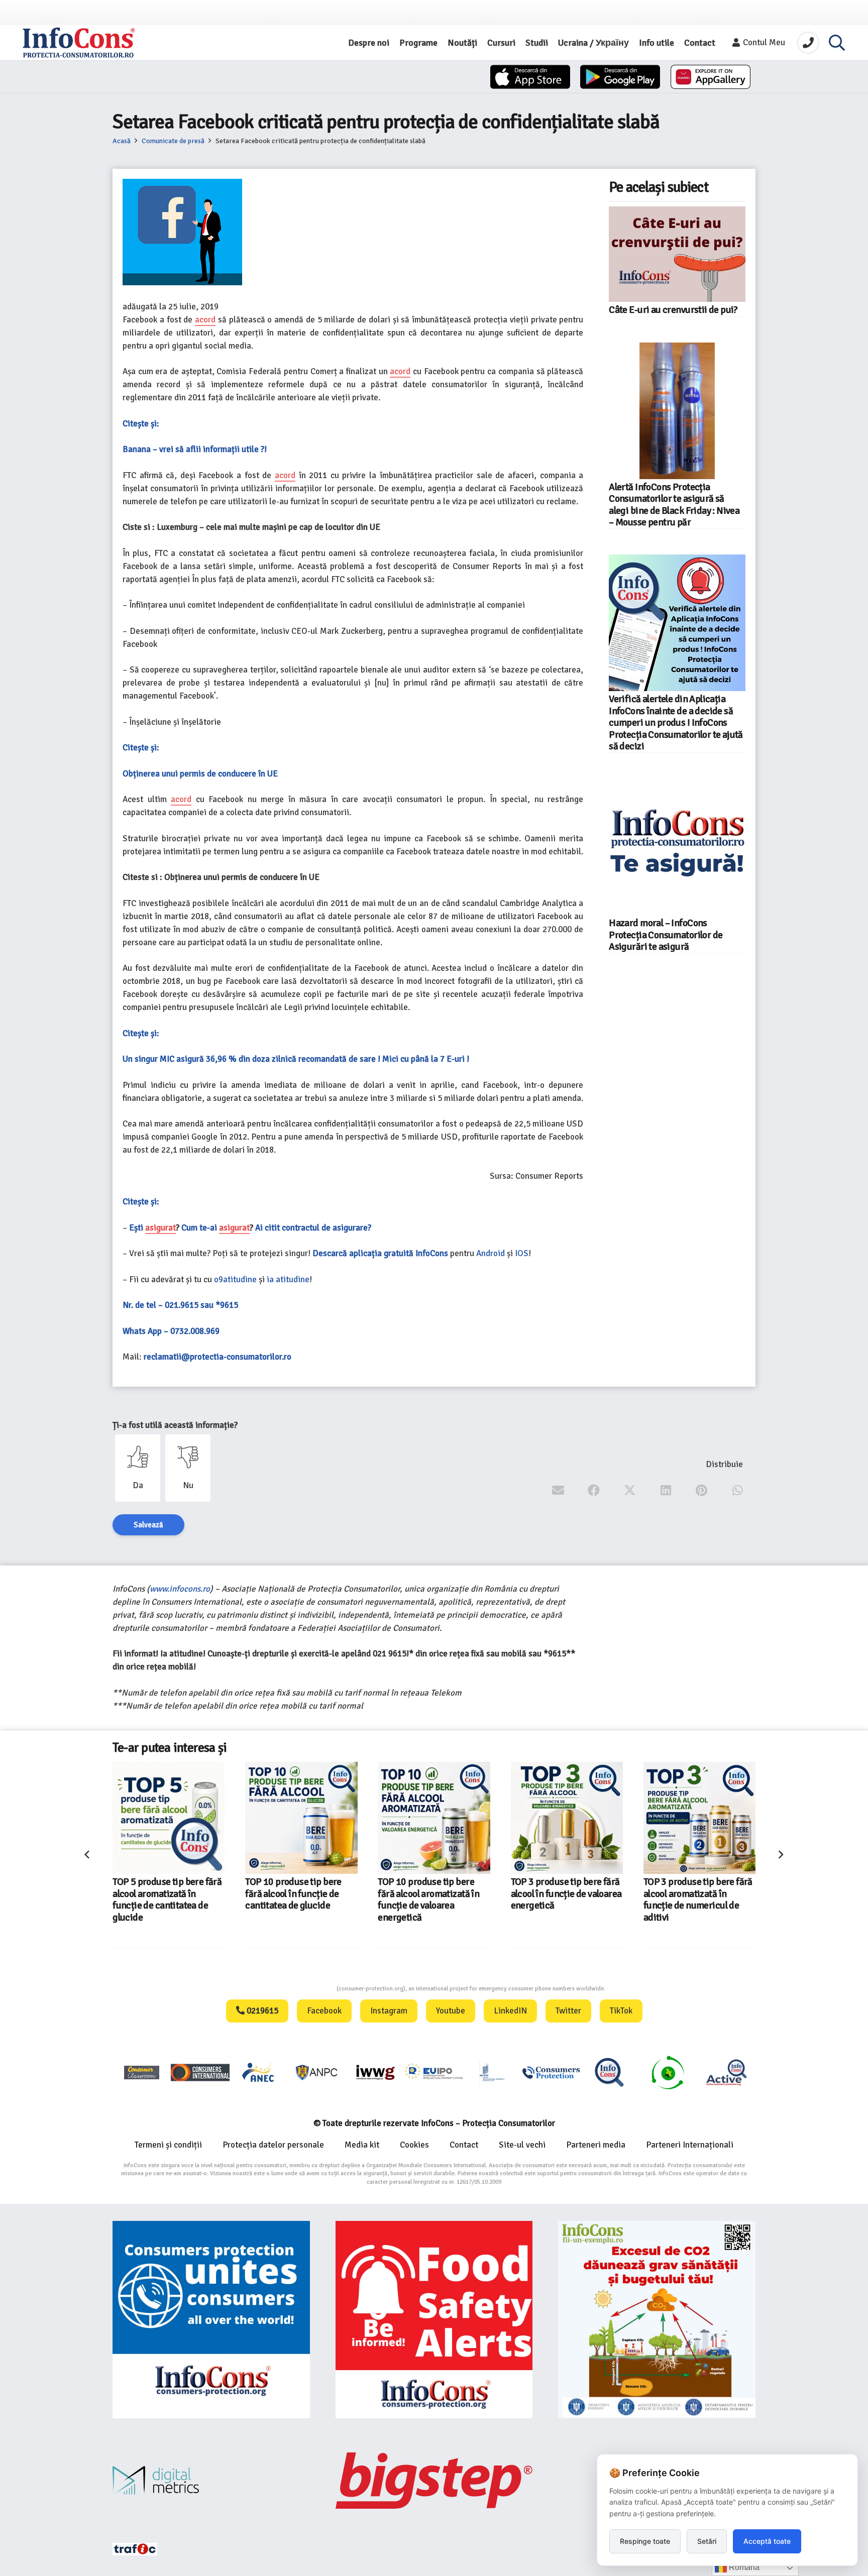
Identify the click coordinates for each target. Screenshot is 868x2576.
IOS (522, 1253)
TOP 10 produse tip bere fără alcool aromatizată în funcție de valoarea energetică (296, 1899)
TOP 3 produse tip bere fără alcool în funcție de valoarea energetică (434, 1894)
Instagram (389, 2011)
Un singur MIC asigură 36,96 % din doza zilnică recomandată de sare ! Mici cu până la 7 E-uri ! (296, 1059)
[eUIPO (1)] (551, 2072)
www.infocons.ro (180, 1589)
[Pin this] (701, 1491)
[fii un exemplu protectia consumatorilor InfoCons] (657, 2320)
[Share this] (594, 1491)
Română (743, 2567)
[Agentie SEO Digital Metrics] (211, 2480)
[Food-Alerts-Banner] (434, 2320)
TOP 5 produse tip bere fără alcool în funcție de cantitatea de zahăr (698, 1894)
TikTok (621, 2011)
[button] (837, 43)
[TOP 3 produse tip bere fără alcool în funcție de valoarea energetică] (434, 1818)
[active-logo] (726, 2072)
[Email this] (558, 1491)
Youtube (451, 2011)
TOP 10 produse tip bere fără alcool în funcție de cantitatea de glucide (161, 1894)
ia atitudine (288, 1279)
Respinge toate (645, 2541)
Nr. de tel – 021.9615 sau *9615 (180, 1305)
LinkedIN (510, 2011)
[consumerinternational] (200, 2072)
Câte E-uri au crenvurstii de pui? (673, 310)
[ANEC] (259, 2072)
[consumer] (142, 2072)
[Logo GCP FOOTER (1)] (668, 2072)
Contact (464, 2145)
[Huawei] (711, 77)
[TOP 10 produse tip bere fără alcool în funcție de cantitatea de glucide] (169, 1818)
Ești (137, 1228)
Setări (707, 2541)
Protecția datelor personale (273, 2145)
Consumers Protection (299, 1989)
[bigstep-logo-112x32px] (434, 2481)
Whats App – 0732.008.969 (171, 1331)
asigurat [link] (160, 1228)
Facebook (324, 2011)
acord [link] (205, 320)
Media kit (362, 2145)
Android (491, 1253)
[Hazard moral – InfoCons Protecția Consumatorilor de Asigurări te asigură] (677, 847)
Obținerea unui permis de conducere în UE (200, 774)
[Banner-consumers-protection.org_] (211, 2320)
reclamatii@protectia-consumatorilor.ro (218, 1357)
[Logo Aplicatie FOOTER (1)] (609, 2072)
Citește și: (141, 424)
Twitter (568, 2011)
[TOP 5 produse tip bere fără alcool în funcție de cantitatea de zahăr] (699, 1818)
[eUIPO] (434, 2072)
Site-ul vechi (522, 2145)
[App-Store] (530, 77)
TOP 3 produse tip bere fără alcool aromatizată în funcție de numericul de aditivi (565, 1899)
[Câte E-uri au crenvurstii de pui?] (677, 254)
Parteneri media (596, 2145)
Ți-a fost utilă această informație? (175, 1425)
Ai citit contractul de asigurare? (313, 1228)
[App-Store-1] (620, 77)
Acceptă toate (767, 2541)
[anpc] (317, 2072)
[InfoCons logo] (79, 43)
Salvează (148, 1525)
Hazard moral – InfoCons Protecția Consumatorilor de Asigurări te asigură (666, 935)
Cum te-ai (200, 1228)
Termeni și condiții (168, 2145)
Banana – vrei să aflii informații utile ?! (195, 449)
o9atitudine (235, 1279)
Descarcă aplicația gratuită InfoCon (378, 1253)
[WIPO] (492, 2073)
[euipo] (375, 2072)
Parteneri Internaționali (690, 2145)
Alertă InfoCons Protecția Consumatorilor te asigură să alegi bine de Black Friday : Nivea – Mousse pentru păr (674, 505)
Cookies (414, 2145)
